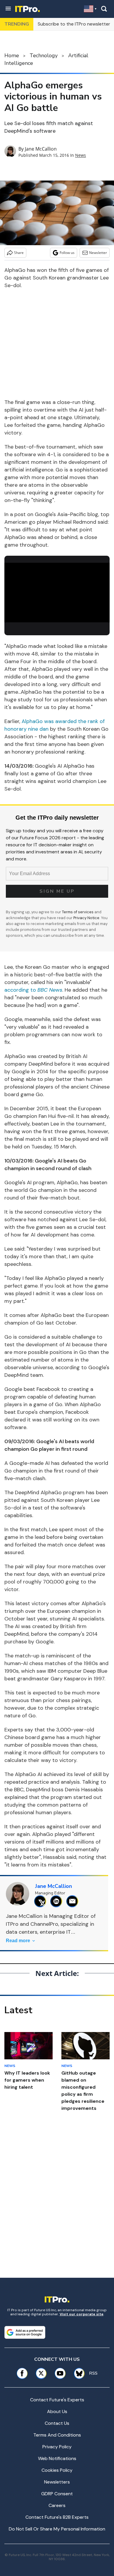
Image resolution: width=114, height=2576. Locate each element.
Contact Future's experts (57, 2400)
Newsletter (98, 253)
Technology (44, 55)
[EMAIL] (74, 1901)
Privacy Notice (86, 918)
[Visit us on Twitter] (41, 2373)
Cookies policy (57, 2470)
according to (33, 990)
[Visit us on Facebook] (22, 2373)
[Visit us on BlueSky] (77, 2373)
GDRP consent (57, 2494)
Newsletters (57, 2482)
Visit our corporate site (82, 2314)
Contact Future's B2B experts (57, 2517)
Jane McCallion (41, 149)
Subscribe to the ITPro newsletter (74, 24)
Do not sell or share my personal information (57, 2529)
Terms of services (78, 912)
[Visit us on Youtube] (60, 2373)
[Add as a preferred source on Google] (25, 2332)
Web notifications (57, 2458)
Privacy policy (57, 2447)
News (81, 155)
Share (19, 253)
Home (12, 55)
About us (57, 2411)
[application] (57, 593)
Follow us (67, 253)
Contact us (57, 2423)
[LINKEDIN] (58, 1901)
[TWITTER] (42, 1901)
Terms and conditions (57, 2435)
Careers (57, 2505)
